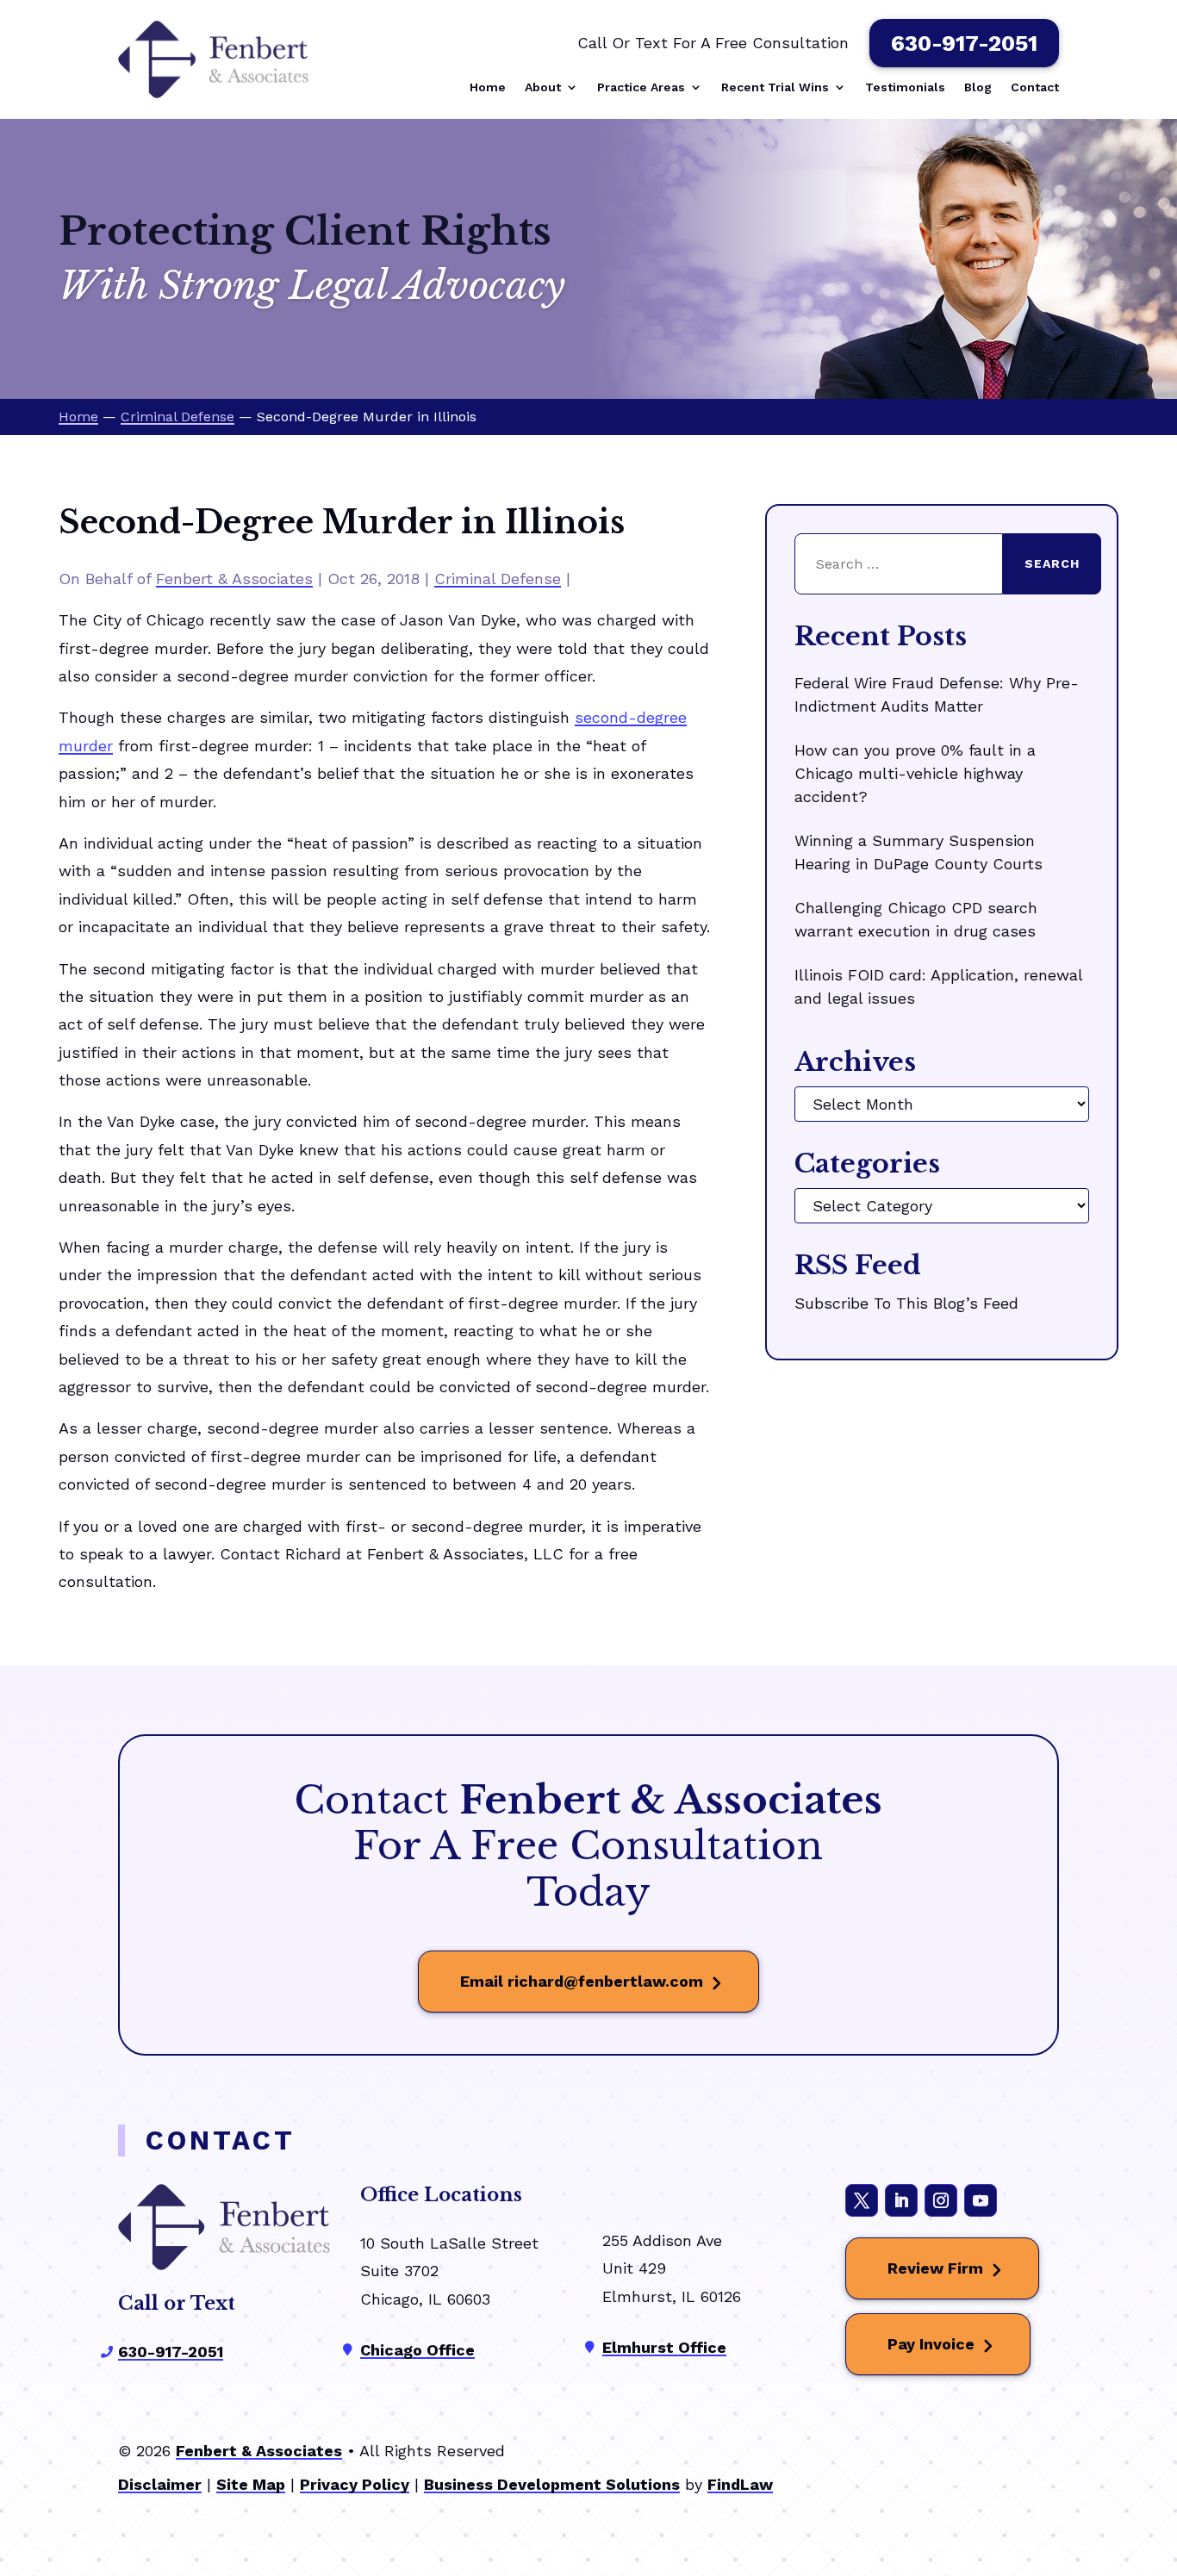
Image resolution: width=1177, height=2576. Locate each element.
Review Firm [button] (935, 2268)
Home (488, 87)
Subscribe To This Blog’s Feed (906, 1303)
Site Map (251, 2484)
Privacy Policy (355, 2484)
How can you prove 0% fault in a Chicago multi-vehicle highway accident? (915, 773)
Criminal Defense (498, 579)
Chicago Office (417, 2350)
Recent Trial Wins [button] (775, 87)
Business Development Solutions (552, 2484)
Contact (1035, 87)
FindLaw (740, 2484)
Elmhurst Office (664, 2347)
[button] (1159, 2450)
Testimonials (905, 87)
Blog (978, 87)
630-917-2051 (964, 43)
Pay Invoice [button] (931, 2344)
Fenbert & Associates (234, 579)
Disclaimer (160, 2484)
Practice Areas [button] (641, 87)
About (543, 87)
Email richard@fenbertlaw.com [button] (582, 1981)
